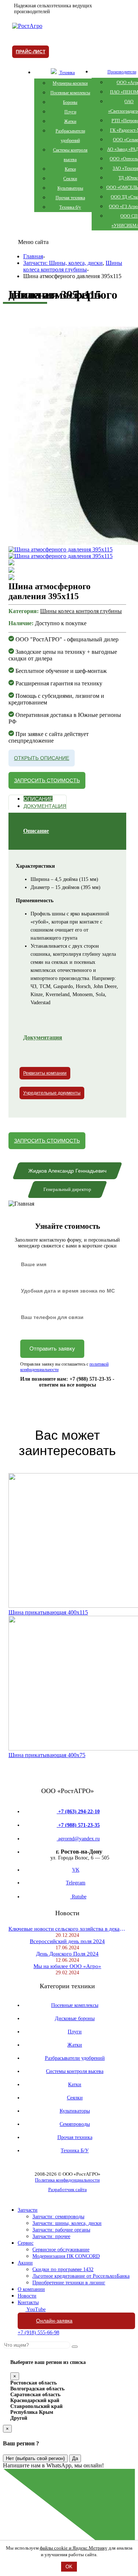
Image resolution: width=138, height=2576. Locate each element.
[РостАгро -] (27, 26)
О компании (31, 2289)
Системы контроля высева (75, 2071)
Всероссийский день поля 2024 (67, 1941)
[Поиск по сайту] (75, 2347)
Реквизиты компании (45, 1073)
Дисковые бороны (75, 2018)
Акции (25, 2263)
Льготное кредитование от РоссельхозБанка (81, 2276)
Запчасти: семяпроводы (58, 2217)
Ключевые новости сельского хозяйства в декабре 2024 (67, 1929)
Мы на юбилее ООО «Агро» (67, 1966)
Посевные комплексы (70, 93)
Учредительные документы (52, 1093)
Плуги (70, 112)
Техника (67, 73)
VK (76, 1870)
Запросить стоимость (47, 780)
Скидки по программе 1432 (63, 2269)
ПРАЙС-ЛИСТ (31, 52)
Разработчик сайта (68, 2189)
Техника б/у (70, 207)
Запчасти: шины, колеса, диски (67, 2223)
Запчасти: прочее (51, 2236)
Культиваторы (70, 188)
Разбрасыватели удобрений (75, 2058)
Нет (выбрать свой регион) (35, 2458)
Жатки (70, 121)
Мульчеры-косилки (70, 83)
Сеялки (70, 179)
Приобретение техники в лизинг (69, 2283)
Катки (70, 169)
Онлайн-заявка (54, 2321)
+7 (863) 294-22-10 (78, 1812)
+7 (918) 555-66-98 (38, 2333)
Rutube (78, 1897)
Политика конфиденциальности (67, 2180)
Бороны (70, 102)
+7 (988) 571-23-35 (78, 1825)
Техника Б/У (75, 2151)
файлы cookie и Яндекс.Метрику (74, 2548)
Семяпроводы (75, 2124)
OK (69, 2567)
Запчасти (28, 2210)
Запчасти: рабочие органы (61, 2230)
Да (75, 2458)
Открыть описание (42, 758)
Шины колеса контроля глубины (81, 611)
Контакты (28, 2302)
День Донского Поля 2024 (67, 1954)
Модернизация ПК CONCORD (66, 2256)
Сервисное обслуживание (61, 2250)
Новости (27, 2296)
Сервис (26, 2243)
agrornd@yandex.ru (78, 1839)
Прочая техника (70, 198)
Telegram (76, 1883)
